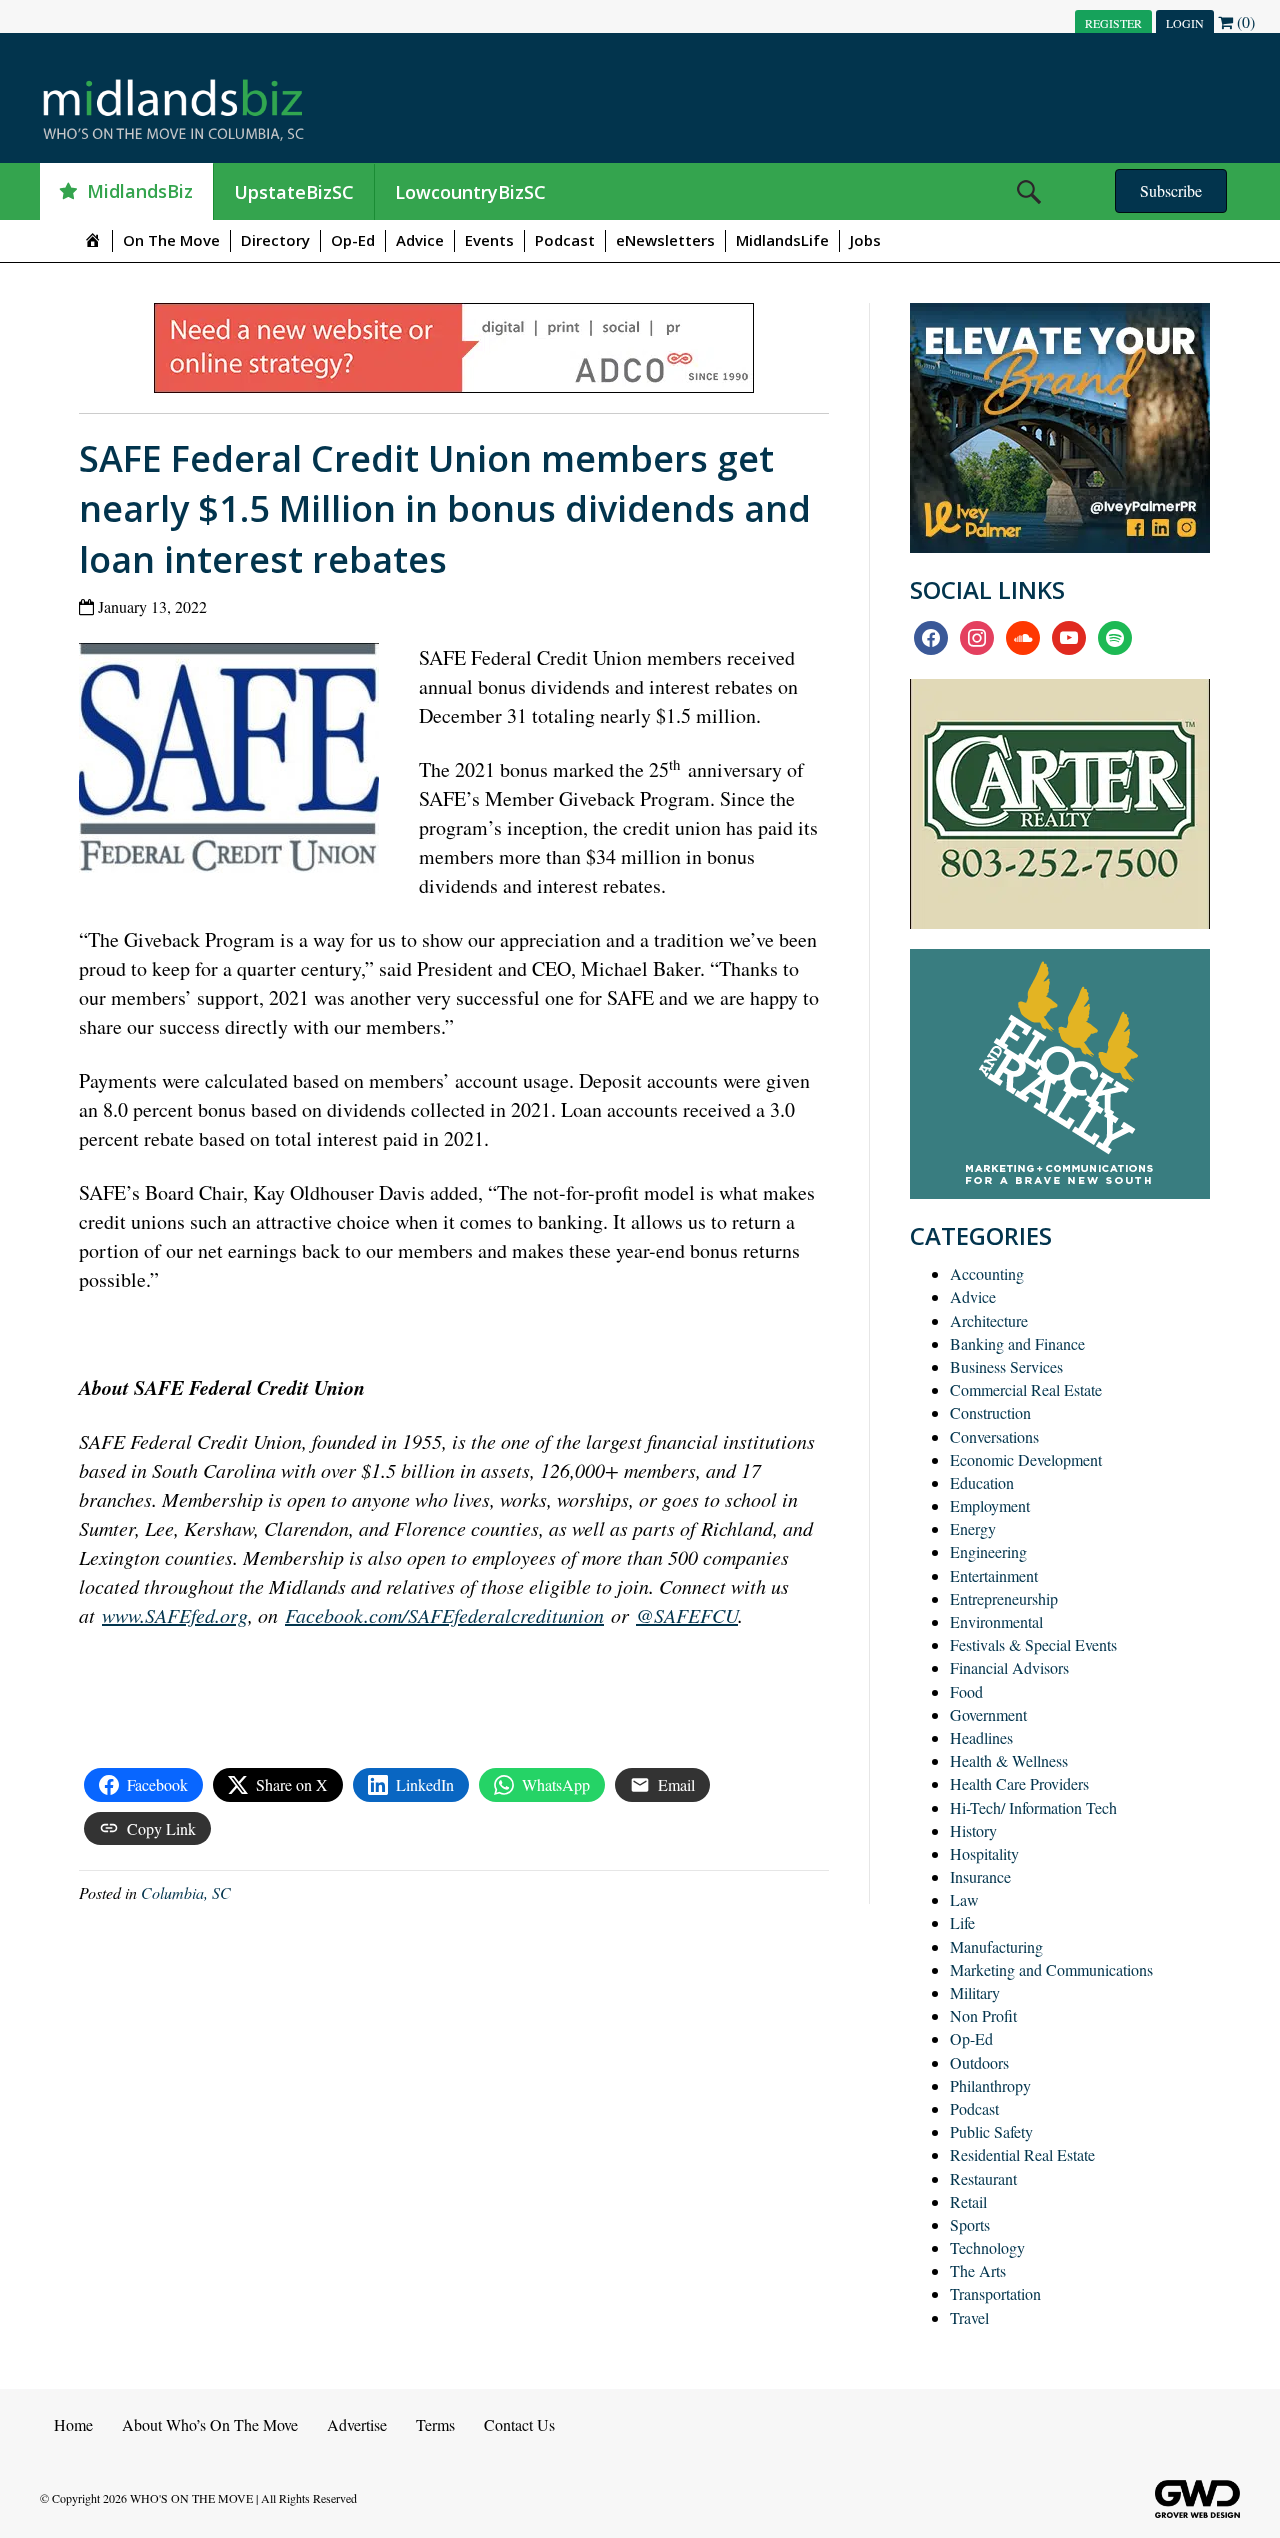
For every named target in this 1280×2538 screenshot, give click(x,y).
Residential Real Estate (1022, 2154)
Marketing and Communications (1051, 1969)
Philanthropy (990, 2085)
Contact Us (519, 2424)
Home (73, 2424)
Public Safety (991, 2131)
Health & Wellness (1009, 1760)
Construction (990, 1412)
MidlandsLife (782, 240)
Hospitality (984, 1853)
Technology (987, 2247)
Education (982, 1482)
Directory (275, 240)
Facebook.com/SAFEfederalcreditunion (444, 1615)
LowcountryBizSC (470, 192)
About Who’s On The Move (210, 2424)
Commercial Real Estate (1026, 1389)
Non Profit (983, 2015)
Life (962, 1922)
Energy (973, 1528)
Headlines (981, 1737)
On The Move (171, 240)
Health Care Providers (1019, 1783)
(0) (1244, 21)
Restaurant (983, 2178)
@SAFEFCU (687, 1615)
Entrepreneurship (1004, 1598)
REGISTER (1113, 23)
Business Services (1006, 1366)
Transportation (995, 2293)
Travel (969, 2317)
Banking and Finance (1017, 1343)
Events (489, 240)
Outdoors (979, 2062)
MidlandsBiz (140, 191)
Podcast (565, 240)
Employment (990, 1505)
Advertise (357, 2424)
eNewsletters (665, 240)
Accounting (987, 1273)
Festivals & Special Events (1033, 1644)
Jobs (865, 240)
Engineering (988, 1551)
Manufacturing (996, 1946)
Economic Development (1026, 1459)
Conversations (994, 1436)
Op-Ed (353, 240)
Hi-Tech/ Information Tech (1033, 1807)
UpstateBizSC (294, 192)
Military (975, 1992)
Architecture (989, 1320)
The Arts (978, 2270)
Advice (420, 240)
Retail (968, 2201)
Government (988, 1714)
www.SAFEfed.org (175, 1615)
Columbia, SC (186, 1892)
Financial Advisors (1009, 1667)
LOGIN (1185, 23)
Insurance (980, 1876)
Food (966, 1691)
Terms (435, 2424)
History (973, 1830)
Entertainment (994, 1575)
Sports (970, 2224)
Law (964, 1899)
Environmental (996, 1621)
